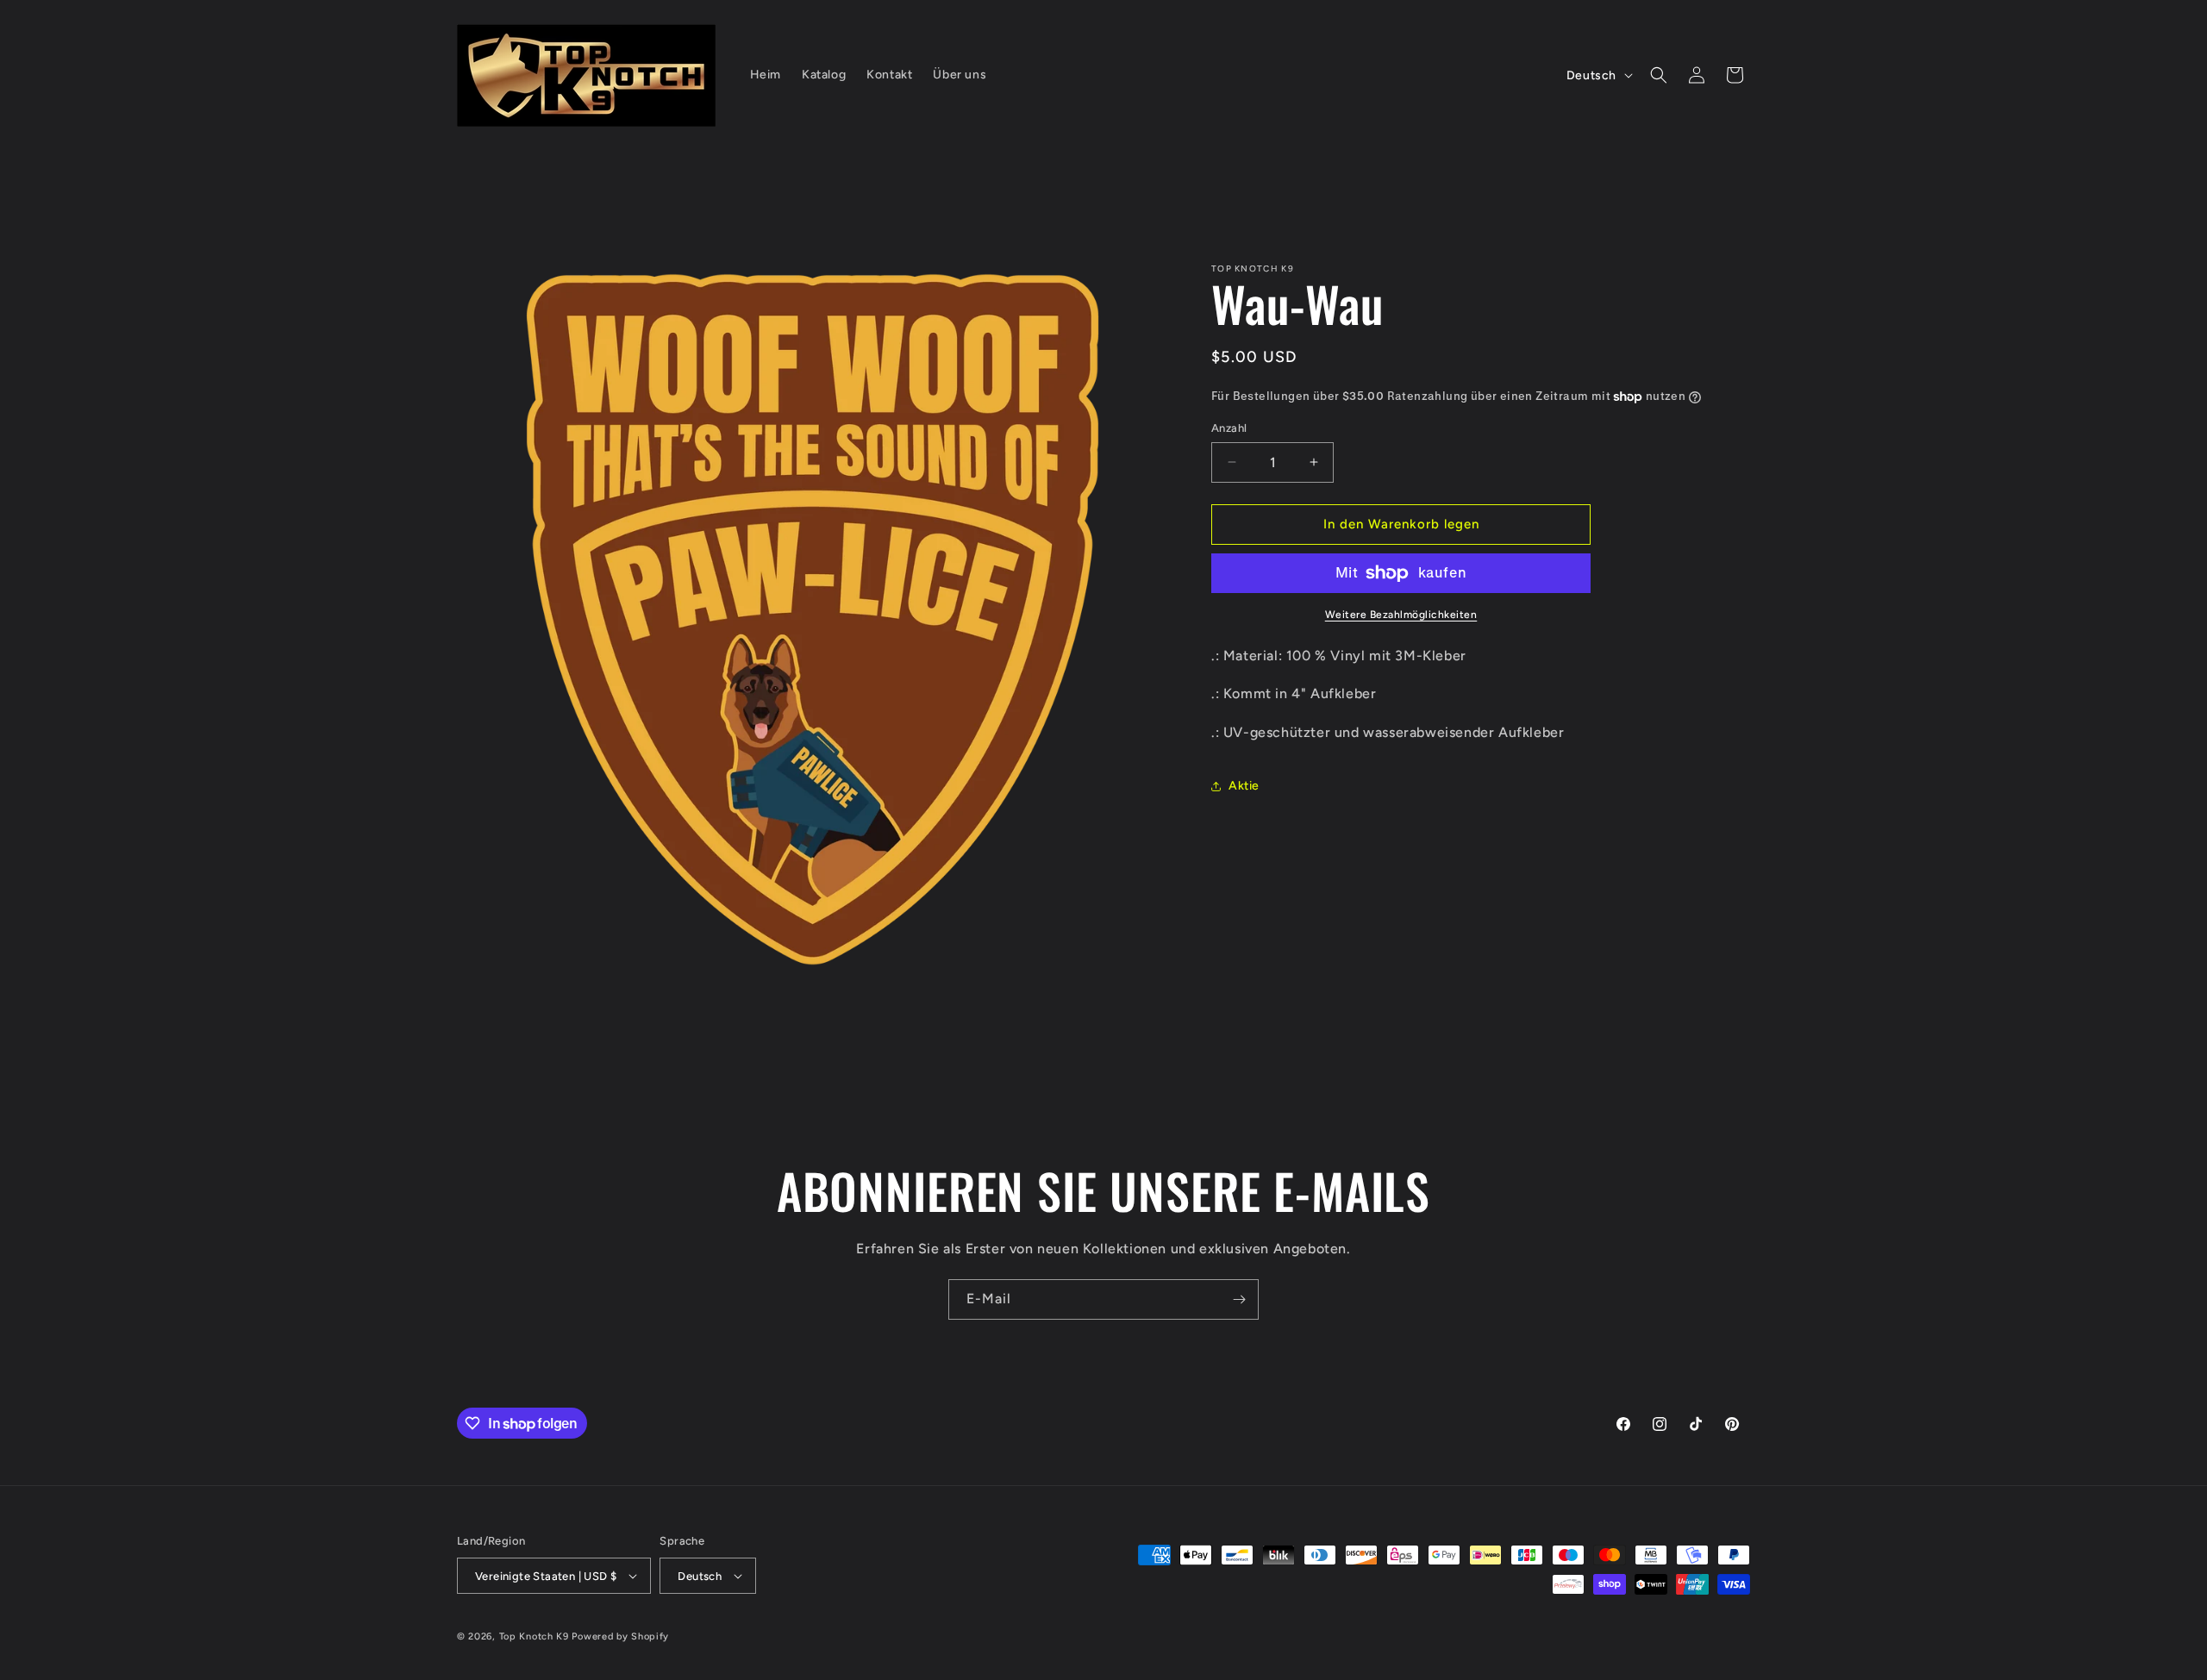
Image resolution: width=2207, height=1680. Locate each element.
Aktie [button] (1244, 786)
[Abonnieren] (1239, 1299)
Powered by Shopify (620, 1636)
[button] (1659, 75)
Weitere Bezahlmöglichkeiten (1401, 615)
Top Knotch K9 (534, 1636)
